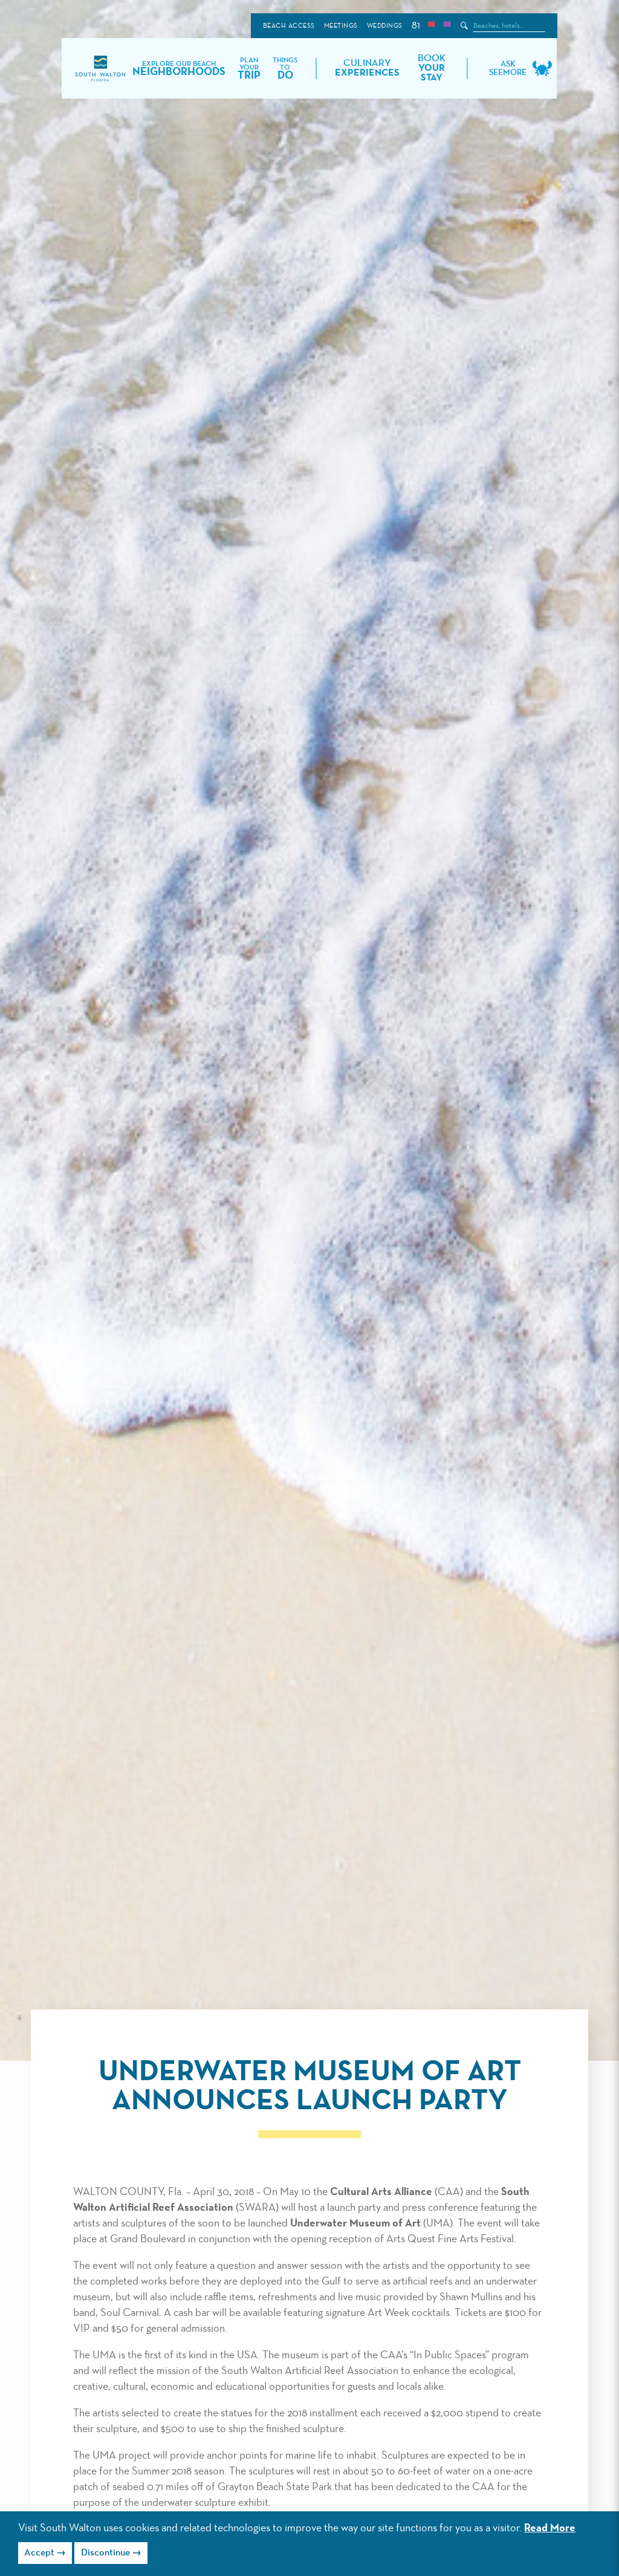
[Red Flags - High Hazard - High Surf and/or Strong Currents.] (431, 26)
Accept (39, 2553)
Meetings (341, 26)
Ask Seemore (508, 68)
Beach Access (289, 26)
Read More (550, 2528)
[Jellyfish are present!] (447, 26)
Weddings (385, 26)
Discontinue (105, 2553)
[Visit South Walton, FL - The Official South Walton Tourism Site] (100, 69)
